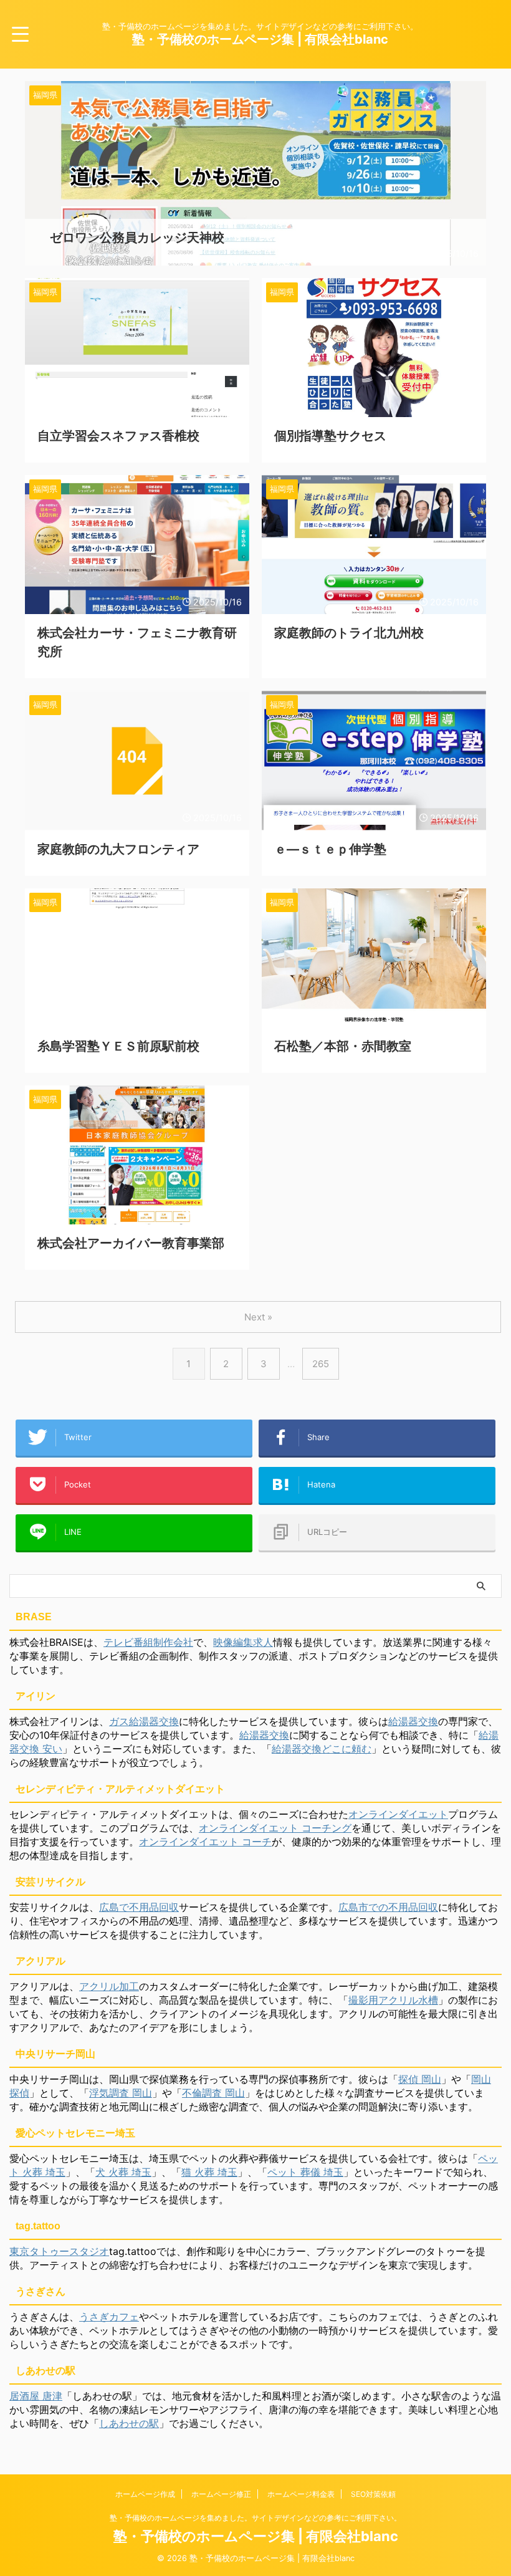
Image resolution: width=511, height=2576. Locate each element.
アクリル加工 (109, 1986)
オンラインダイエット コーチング (275, 1828)
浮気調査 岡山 (121, 2093)
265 (321, 1364)
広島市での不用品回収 (388, 1907)
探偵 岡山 (420, 2079)
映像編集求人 (243, 1642)
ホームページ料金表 (301, 2494)
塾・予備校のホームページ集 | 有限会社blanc (260, 39)
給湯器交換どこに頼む (322, 1749)
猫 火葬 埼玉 (209, 2172)
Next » (258, 1317)
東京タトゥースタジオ (59, 2251)
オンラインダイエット (398, 1814)
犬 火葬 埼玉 (123, 2172)
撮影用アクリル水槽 (393, 2000)
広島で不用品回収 (139, 1907)
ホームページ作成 (145, 2494)
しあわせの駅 (129, 2423)
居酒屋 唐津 (36, 2396)
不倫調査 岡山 (213, 2093)
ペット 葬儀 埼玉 (305, 2172)
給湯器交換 (413, 1721)
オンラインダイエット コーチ (205, 1842)
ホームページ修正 (221, 2494)
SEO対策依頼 (373, 2494)
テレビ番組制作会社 (148, 1642)
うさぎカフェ (109, 2317)
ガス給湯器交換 (144, 1721)
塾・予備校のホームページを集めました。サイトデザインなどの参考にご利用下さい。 (255, 2518)
